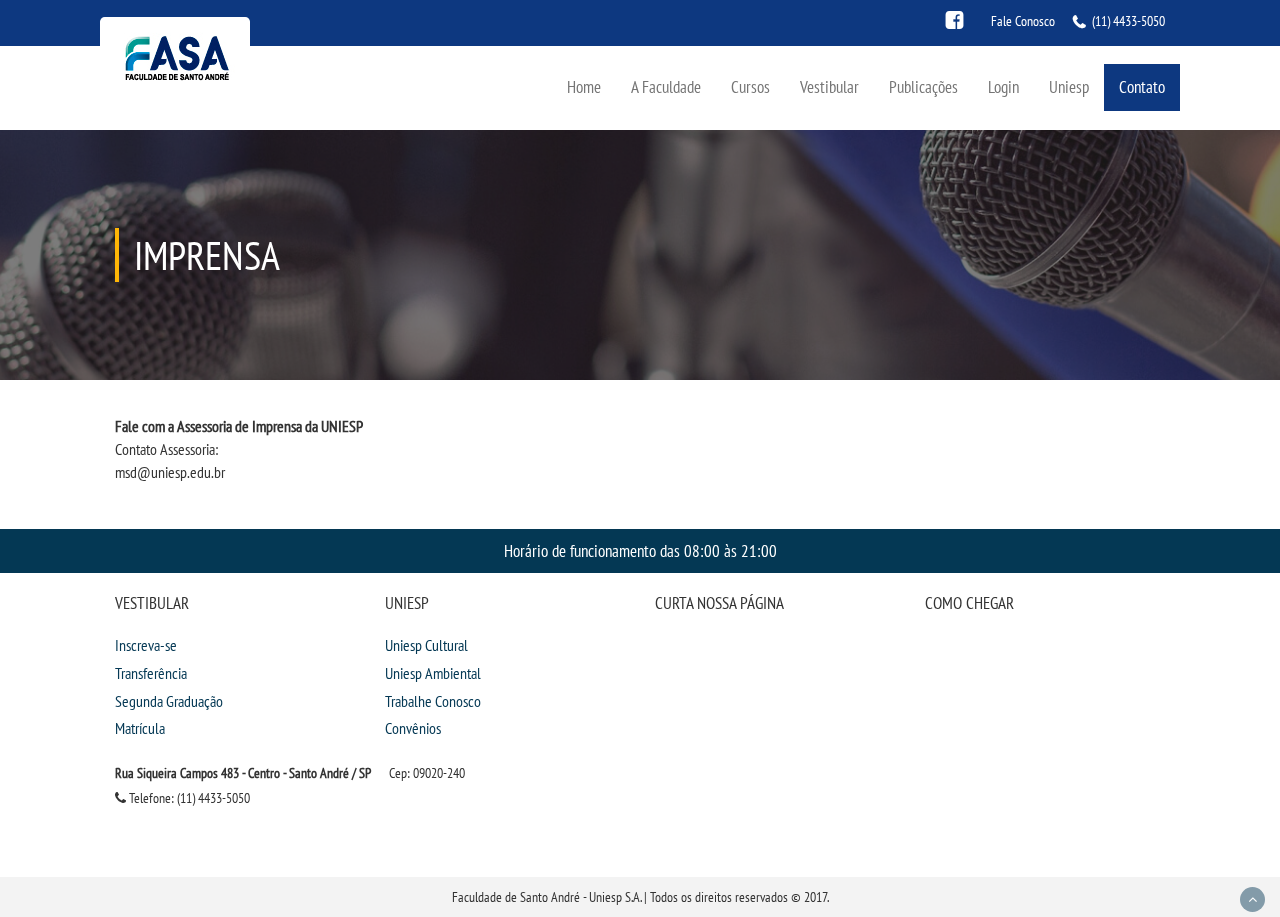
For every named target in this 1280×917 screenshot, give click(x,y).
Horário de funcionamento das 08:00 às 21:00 (640, 550)
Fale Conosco (1023, 21)
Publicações (923, 86)
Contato (1142, 86)
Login (1003, 86)
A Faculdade (666, 86)
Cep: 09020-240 (427, 773)
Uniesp (1069, 86)
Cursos (750, 86)
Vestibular (829, 86)
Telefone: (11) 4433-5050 (188, 798)
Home (584, 86)
